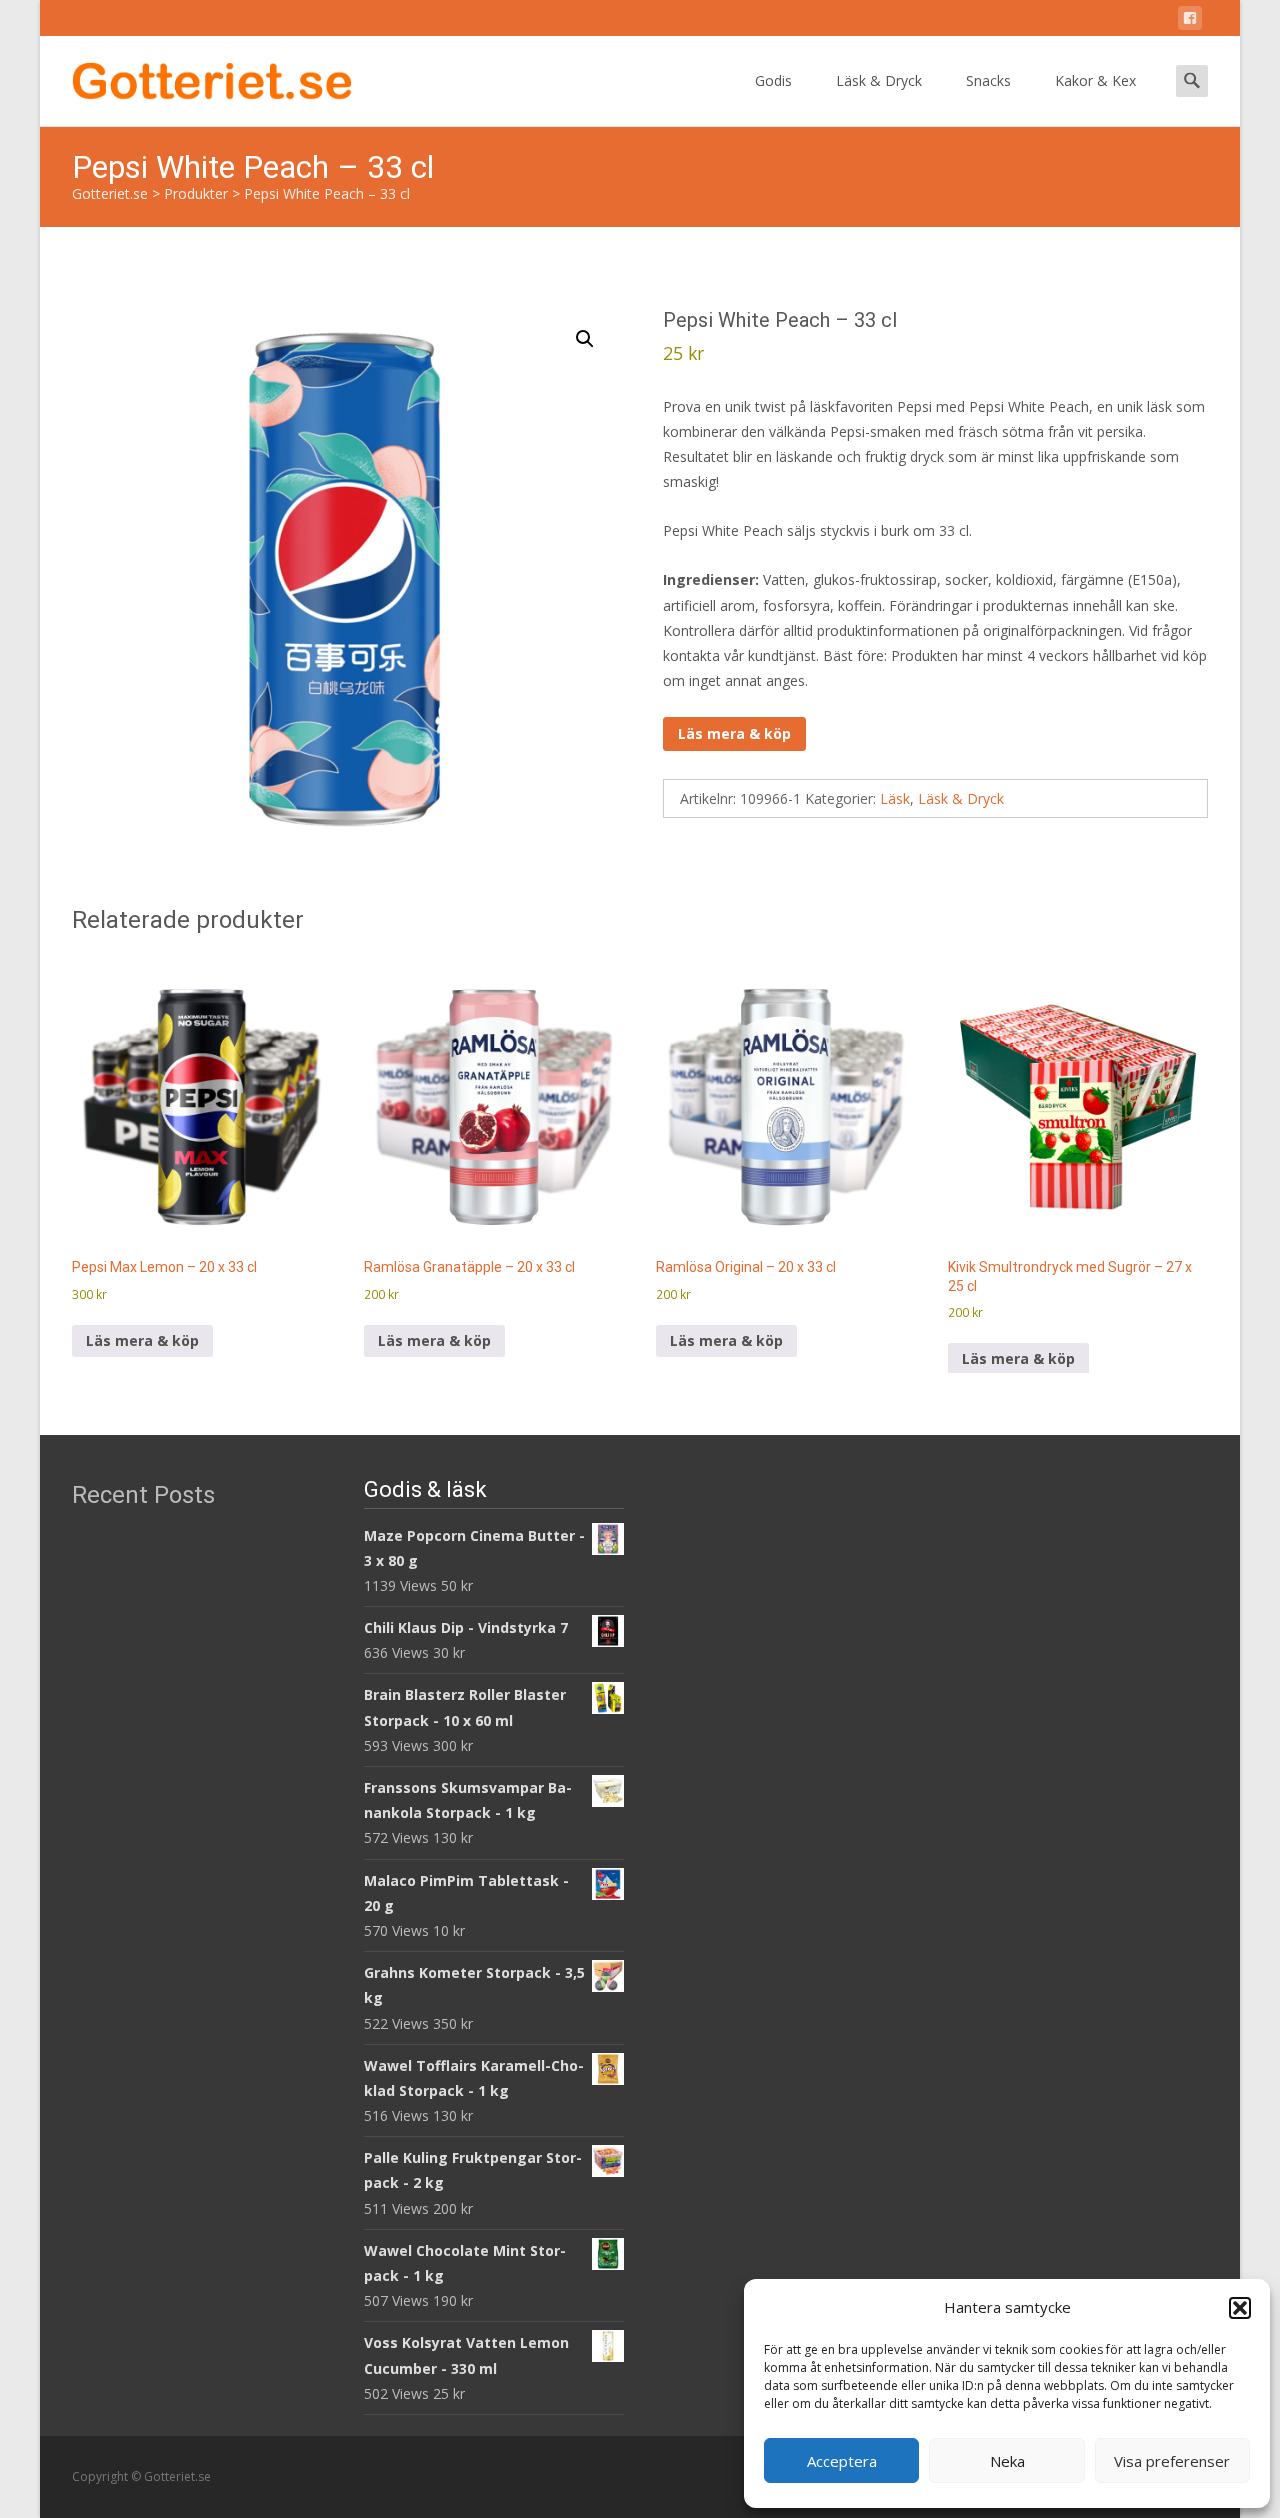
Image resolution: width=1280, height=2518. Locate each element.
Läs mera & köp (734, 733)
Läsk (895, 798)
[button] (1240, 2308)
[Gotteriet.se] (196, 76)
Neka (1007, 2461)
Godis (773, 80)
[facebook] (1190, 21)
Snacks (988, 80)
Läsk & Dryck (879, 80)
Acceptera (842, 2461)
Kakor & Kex (1095, 80)
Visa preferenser (1172, 2461)
